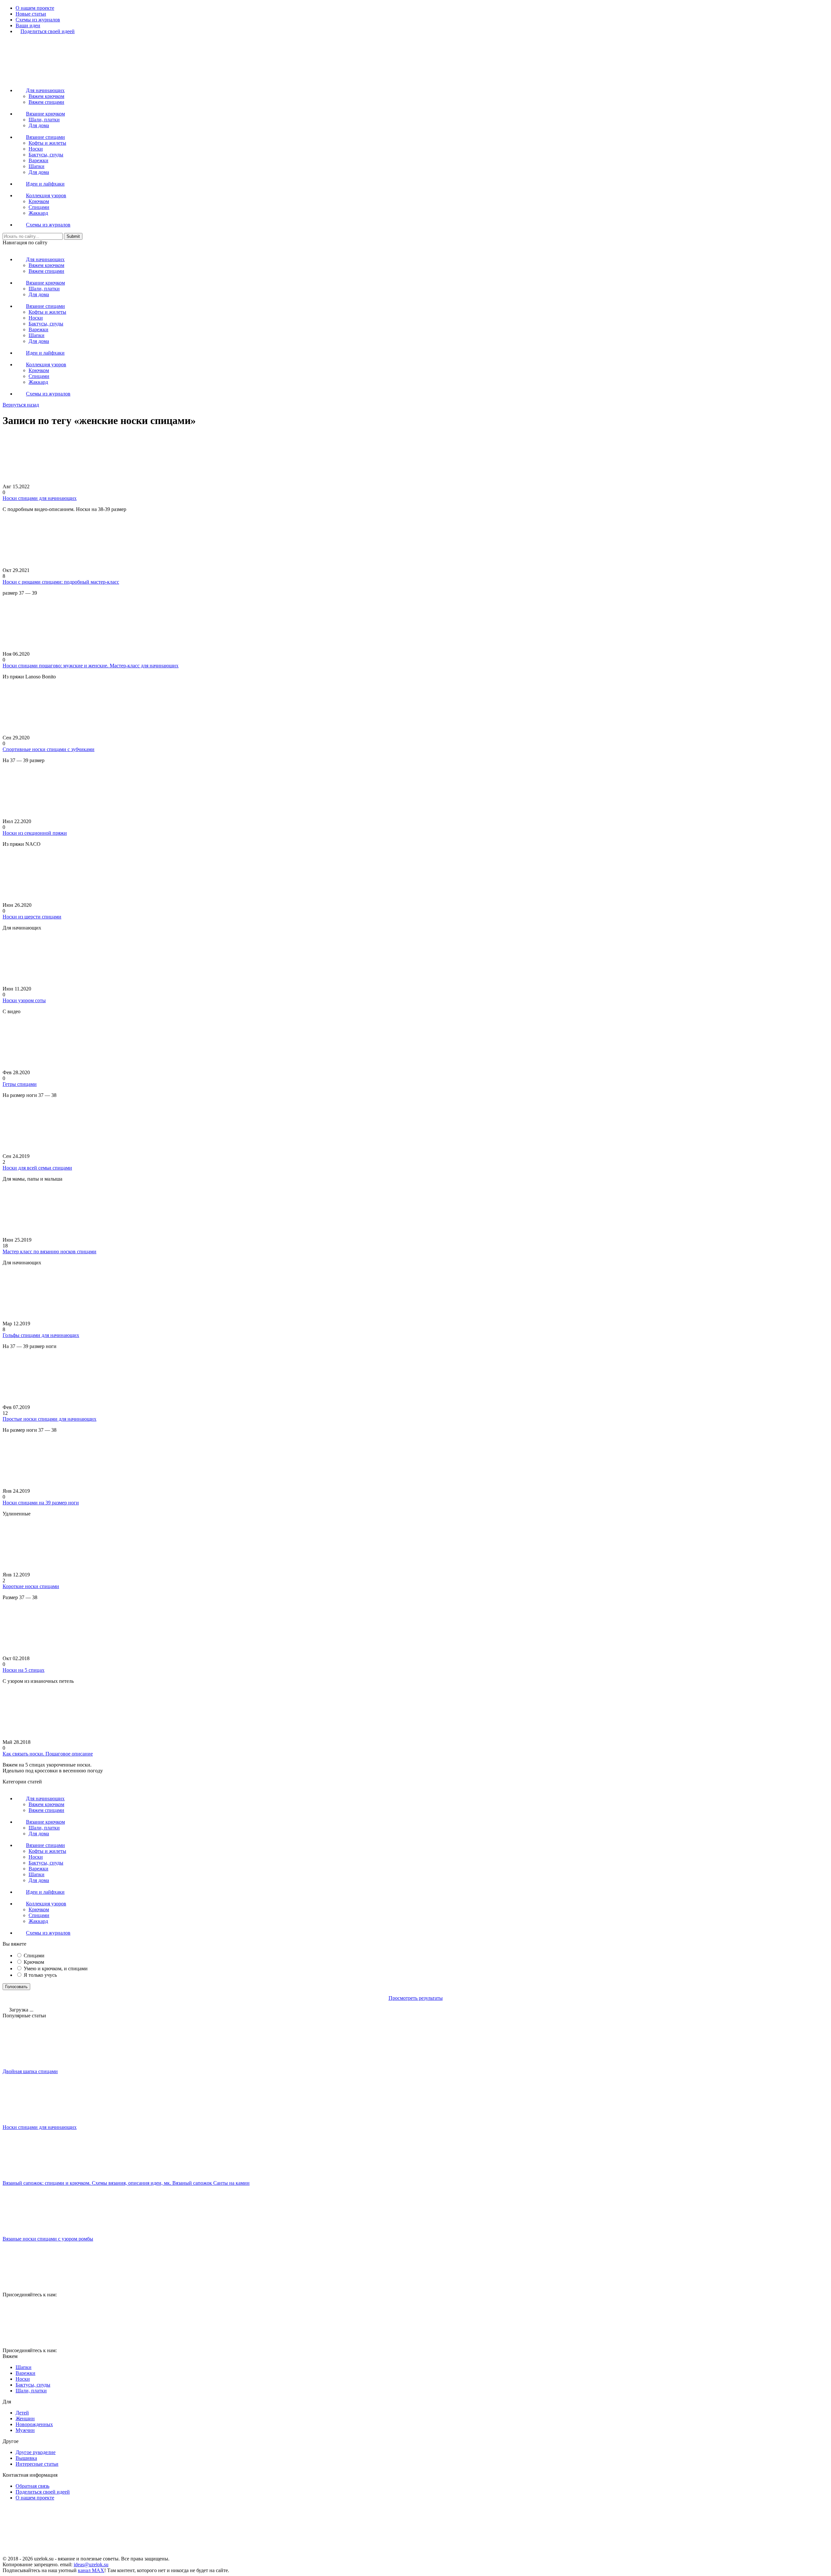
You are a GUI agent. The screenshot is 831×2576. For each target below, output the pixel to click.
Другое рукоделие (36, 2452)
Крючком (39, 201)
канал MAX (91, 2570)
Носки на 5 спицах (24, 1670)
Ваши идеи (28, 25)
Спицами (39, 207)
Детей (22, 2413)
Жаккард (38, 213)
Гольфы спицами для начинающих (41, 1335)
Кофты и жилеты (47, 143)
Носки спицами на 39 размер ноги (41, 1503)
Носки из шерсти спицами (32, 917)
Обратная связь (32, 2486)
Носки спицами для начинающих (40, 498)
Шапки (37, 166)
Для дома (39, 125)
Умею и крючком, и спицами (56, 1968)
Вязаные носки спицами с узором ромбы (48, 2239)
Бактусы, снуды (46, 155)
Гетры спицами (20, 1084)
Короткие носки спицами (31, 1586)
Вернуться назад (21, 405)
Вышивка (26, 2458)
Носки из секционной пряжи (35, 833)
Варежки (38, 160)
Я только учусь (40, 1975)
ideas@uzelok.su (91, 2564)
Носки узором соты (24, 1000)
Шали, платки (44, 120)
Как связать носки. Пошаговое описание (48, 1754)
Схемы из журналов (38, 20)
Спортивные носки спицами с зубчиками (49, 749)
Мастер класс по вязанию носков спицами (50, 1252)
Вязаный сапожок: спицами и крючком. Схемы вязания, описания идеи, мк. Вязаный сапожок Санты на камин (126, 2183)
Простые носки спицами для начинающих (50, 1419)
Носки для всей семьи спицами (37, 1168)
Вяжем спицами (46, 102)
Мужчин (25, 2430)
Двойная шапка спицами (30, 2071)
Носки (36, 149)
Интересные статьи (37, 2464)
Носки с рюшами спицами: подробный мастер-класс (61, 582)
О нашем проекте (35, 8)
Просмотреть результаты (416, 1998)
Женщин (25, 2418)
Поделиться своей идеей (43, 2492)
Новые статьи (31, 14)
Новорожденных (34, 2424)
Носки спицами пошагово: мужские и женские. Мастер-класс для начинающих (91, 666)
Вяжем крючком (46, 96)
